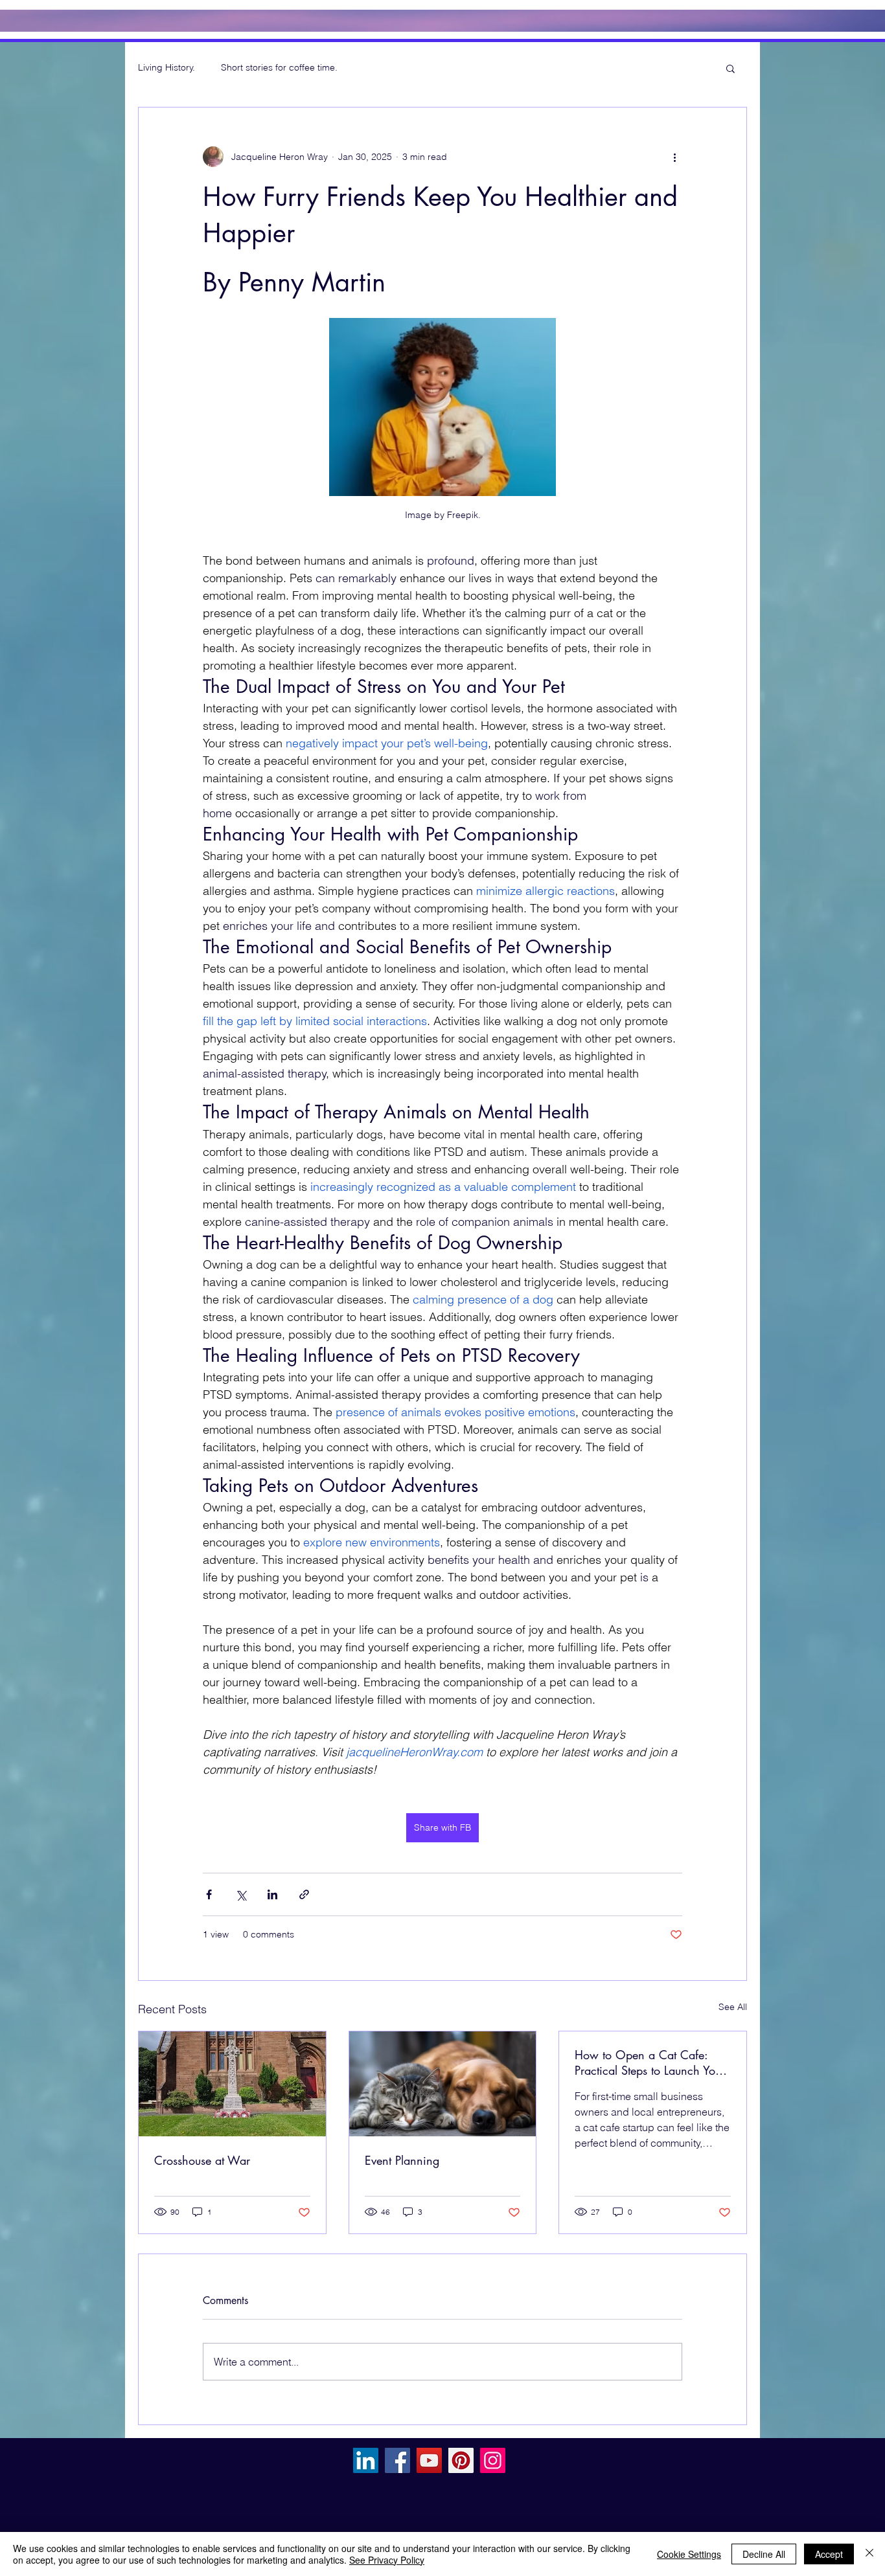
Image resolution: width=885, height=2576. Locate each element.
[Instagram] (493, 2460)
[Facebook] (397, 2460)
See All (733, 2007)
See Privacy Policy (387, 2560)
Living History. (167, 67)
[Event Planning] (443, 2084)
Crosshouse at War (202, 2160)
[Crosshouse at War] (232, 2084)
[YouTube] (429, 2460)
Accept (829, 2554)
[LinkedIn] (366, 2460)
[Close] (869, 2554)
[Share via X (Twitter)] (241, 1894)
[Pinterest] (461, 2460)
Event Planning (402, 2160)
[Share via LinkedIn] (272, 1894)
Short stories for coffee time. (279, 67)
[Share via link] (304, 1894)
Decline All (764, 2554)
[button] (730, 68)
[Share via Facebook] (209, 1894)
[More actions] (674, 157)
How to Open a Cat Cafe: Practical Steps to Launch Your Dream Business (650, 2062)
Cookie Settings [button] (689, 2554)
